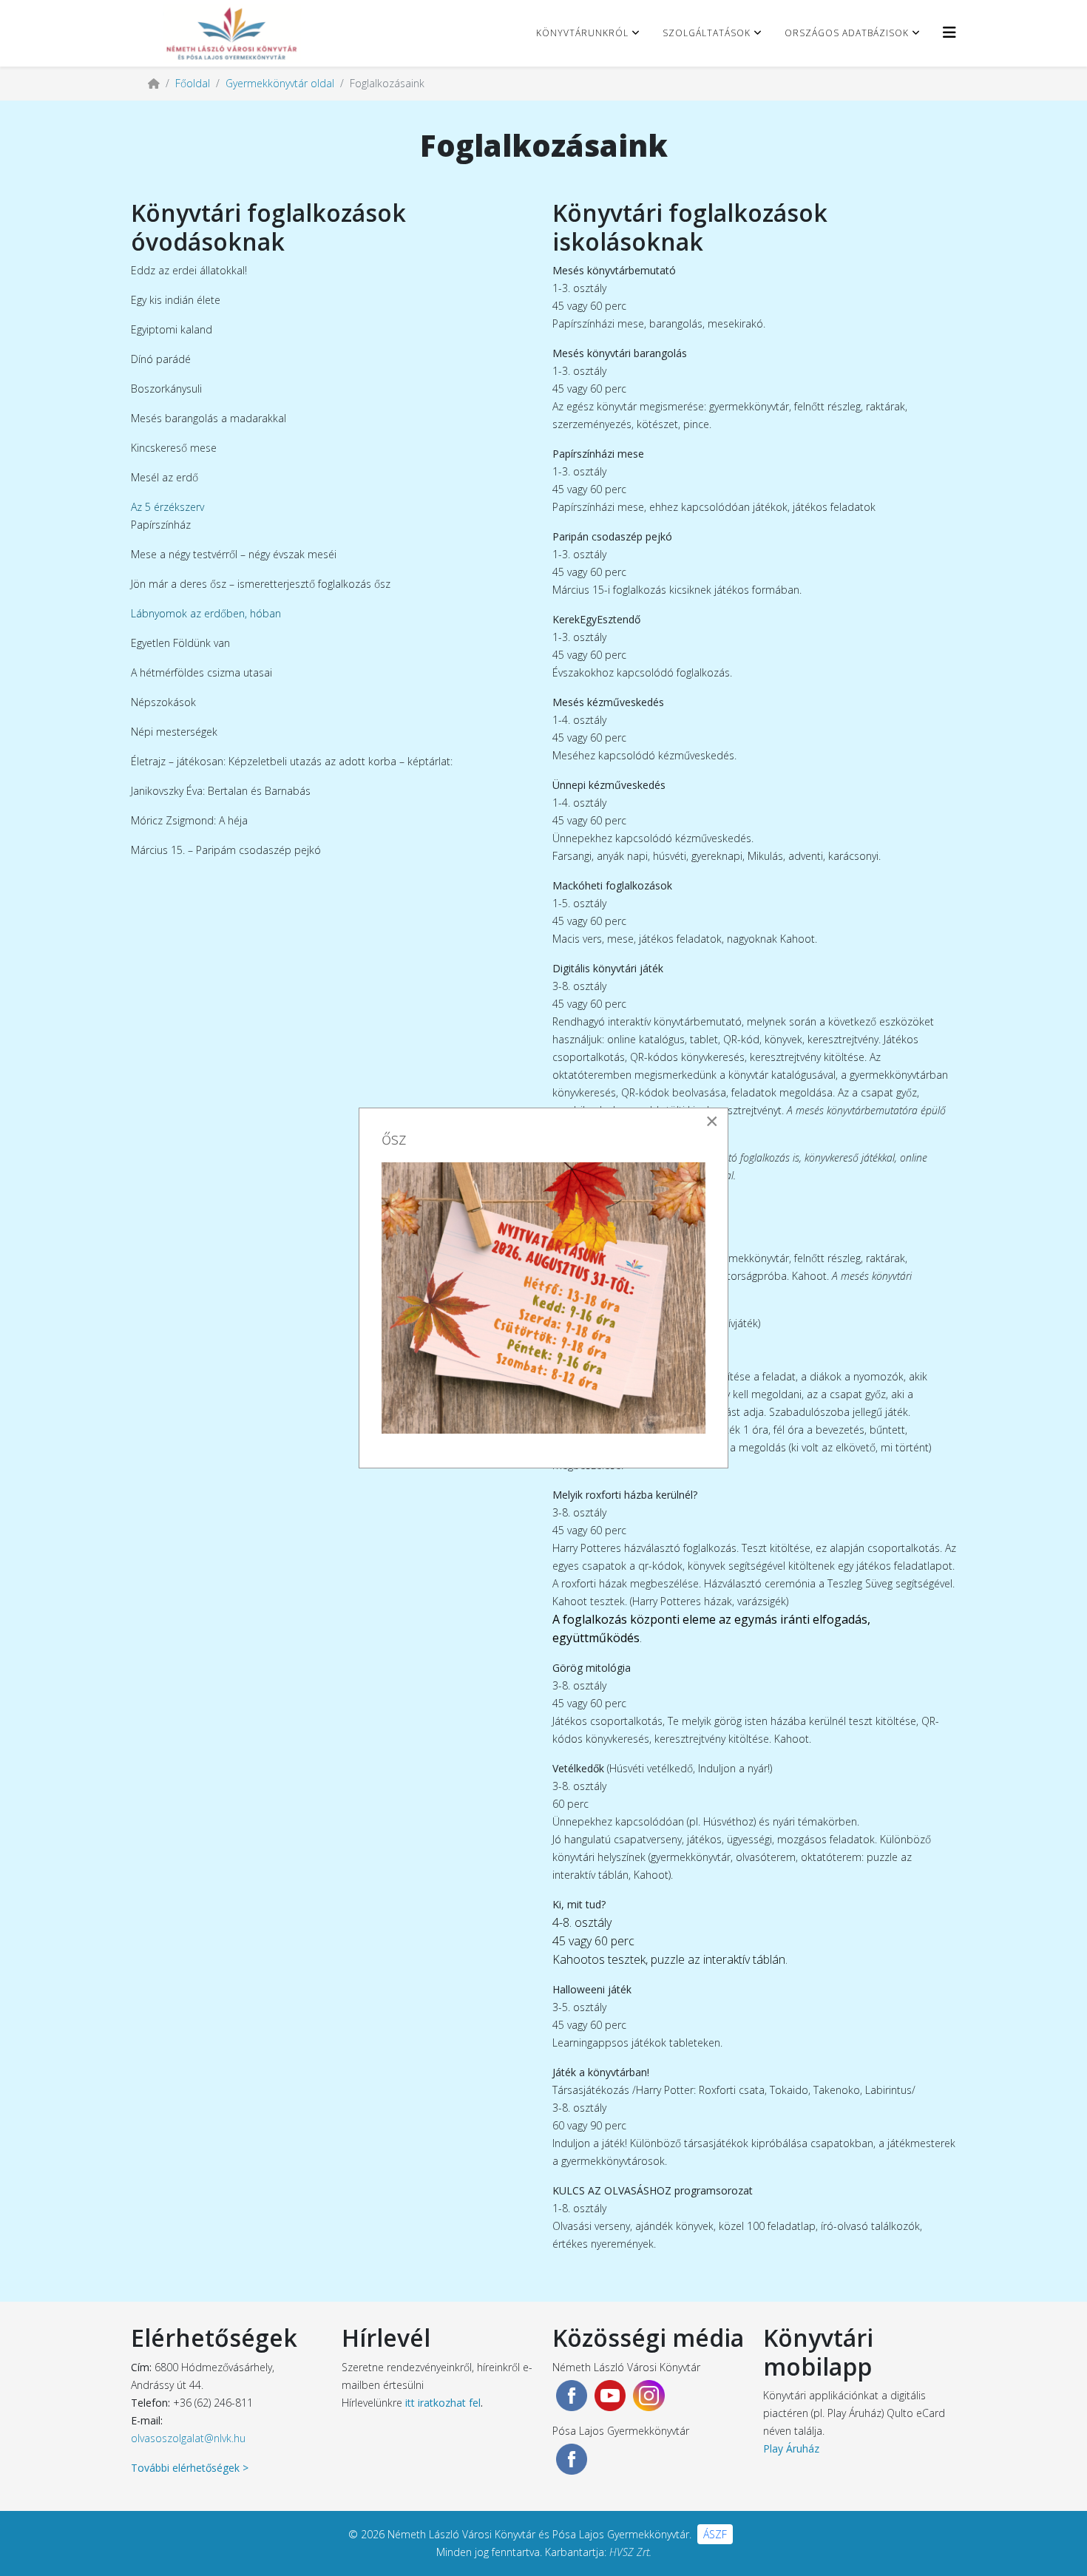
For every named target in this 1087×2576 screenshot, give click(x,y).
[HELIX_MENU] (949, 32)
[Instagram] (649, 2396)
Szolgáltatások (707, 33)
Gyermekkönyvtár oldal (280, 83)
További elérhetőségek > (190, 2468)
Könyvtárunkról (582, 33)
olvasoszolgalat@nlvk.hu (188, 2438)
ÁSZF (715, 2534)
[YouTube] (610, 2396)
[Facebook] (572, 2396)
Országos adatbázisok (847, 33)
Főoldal (193, 83)
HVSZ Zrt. (630, 2552)
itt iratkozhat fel (443, 2403)
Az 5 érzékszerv (167, 507)
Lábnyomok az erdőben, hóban (206, 613)
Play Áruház (791, 2448)
